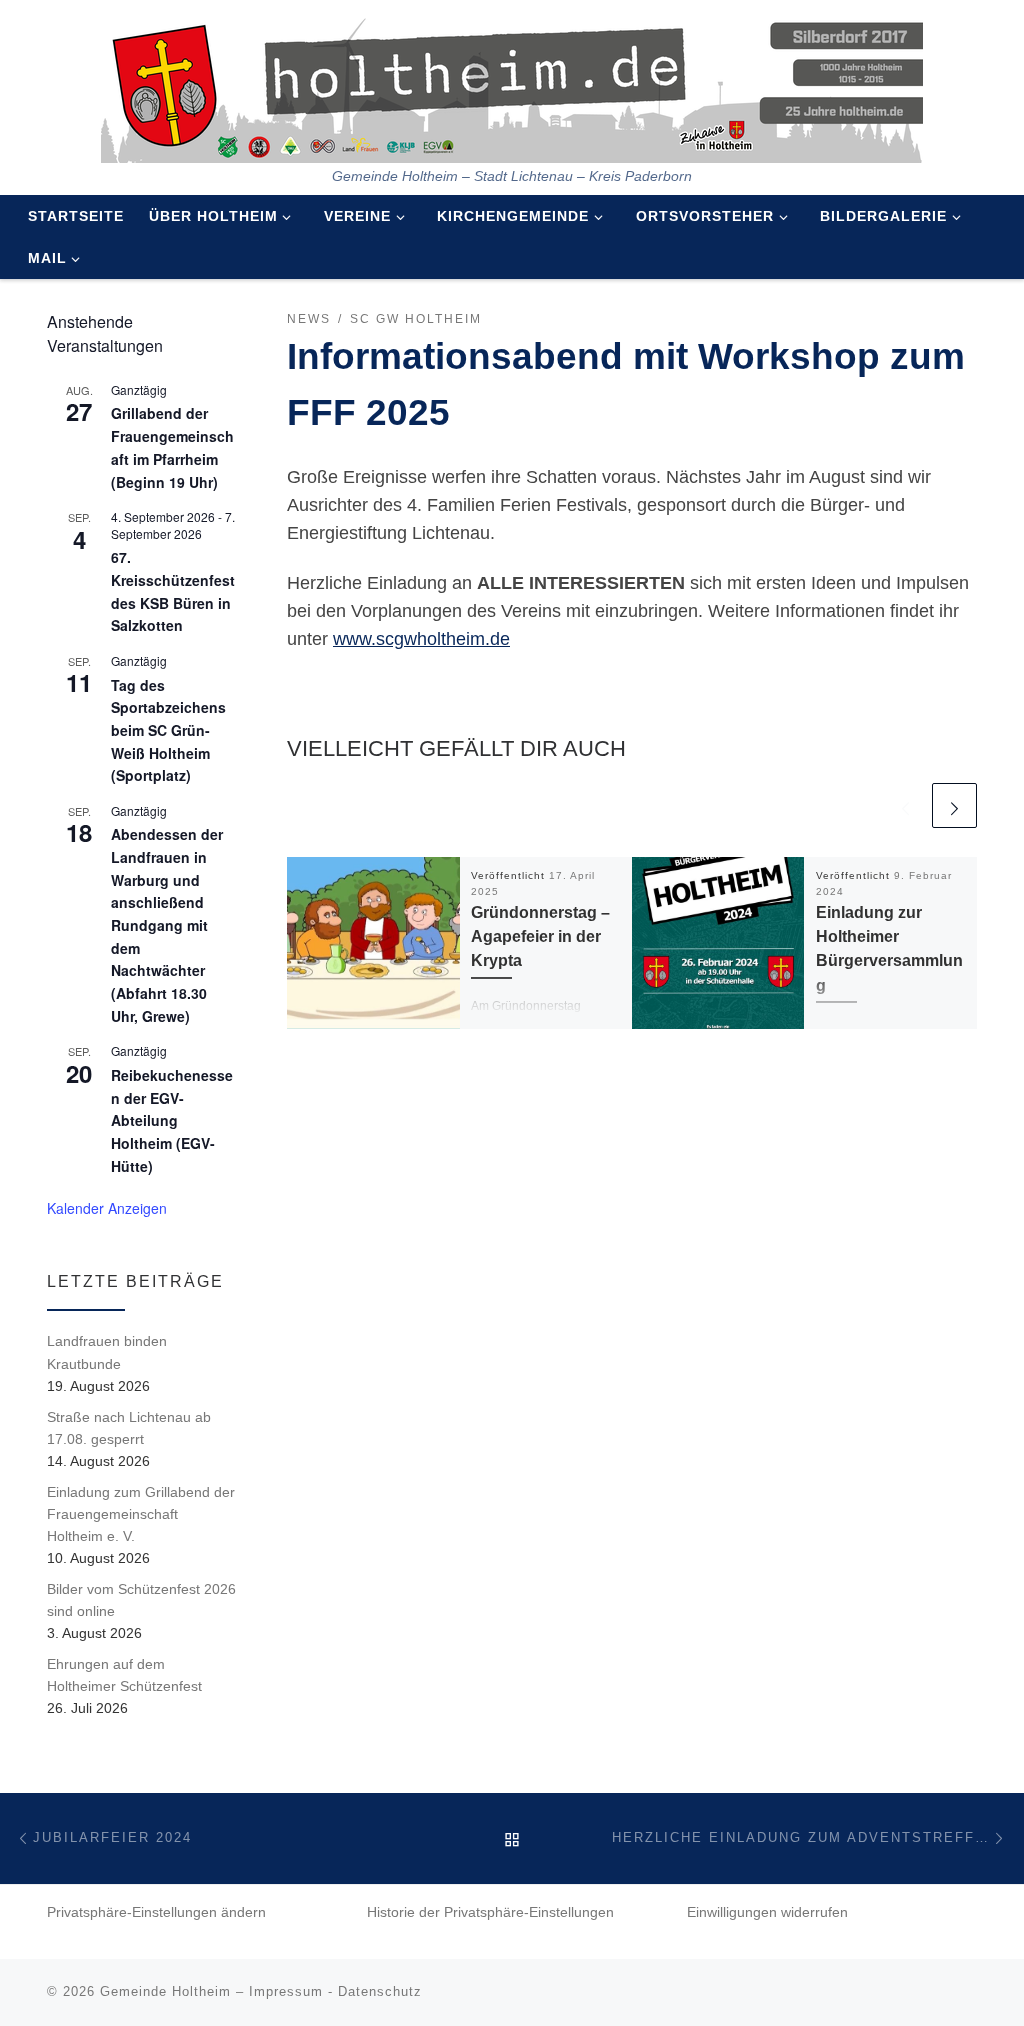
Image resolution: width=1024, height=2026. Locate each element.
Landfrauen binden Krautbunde (107, 1352)
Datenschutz (380, 1991)
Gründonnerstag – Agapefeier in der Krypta (540, 936)
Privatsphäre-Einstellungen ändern (156, 1912)
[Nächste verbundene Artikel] (954, 805)
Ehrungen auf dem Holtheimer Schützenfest (124, 1675)
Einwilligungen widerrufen (767, 1912)
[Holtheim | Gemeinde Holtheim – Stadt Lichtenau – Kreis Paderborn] (512, 84)
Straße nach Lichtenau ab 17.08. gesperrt (129, 1428)
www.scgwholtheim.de (421, 639)
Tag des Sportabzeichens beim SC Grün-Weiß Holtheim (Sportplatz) (168, 730)
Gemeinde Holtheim (165, 1991)
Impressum (286, 1991)
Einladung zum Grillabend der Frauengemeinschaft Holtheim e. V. (141, 1514)
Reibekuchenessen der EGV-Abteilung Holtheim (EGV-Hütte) (172, 1120)
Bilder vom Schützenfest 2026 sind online (141, 1600)
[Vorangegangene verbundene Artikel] (905, 805)
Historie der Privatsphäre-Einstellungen (490, 1912)
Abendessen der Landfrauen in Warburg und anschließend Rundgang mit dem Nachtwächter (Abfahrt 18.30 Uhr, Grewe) (167, 924)
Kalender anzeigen (107, 1208)
